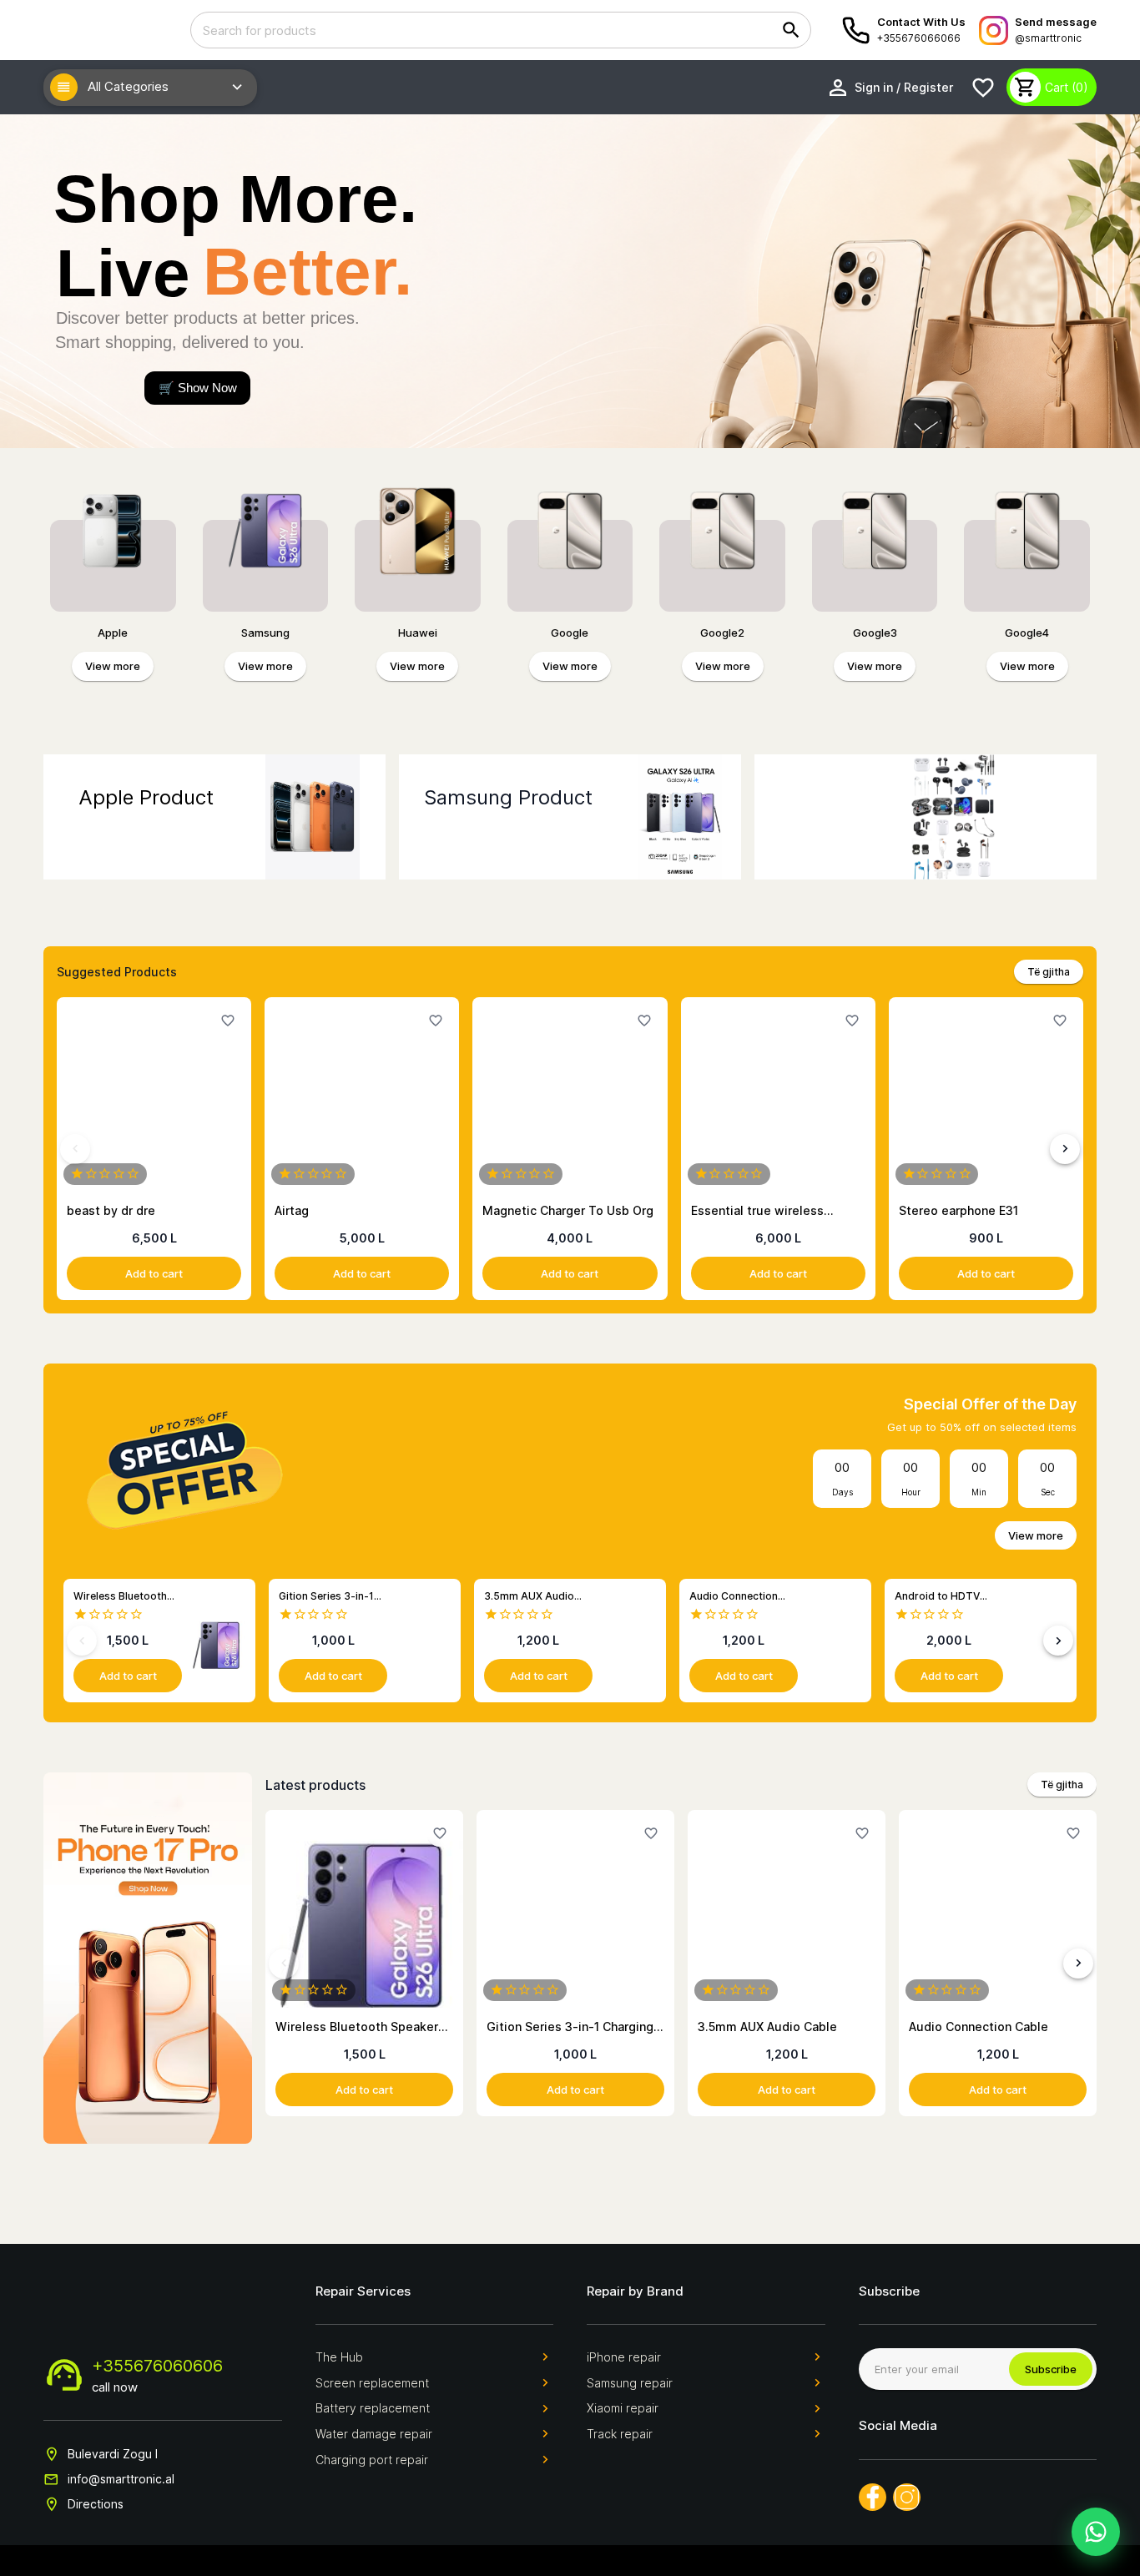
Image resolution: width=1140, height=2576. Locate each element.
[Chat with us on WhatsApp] (1096, 2532)
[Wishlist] (983, 88)
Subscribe (1051, 2369)
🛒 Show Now (198, 388)
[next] (1065, 1149)
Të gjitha (1049, 972)
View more (113, 666)
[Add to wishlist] (228, 1021)
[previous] (75, 1149)
